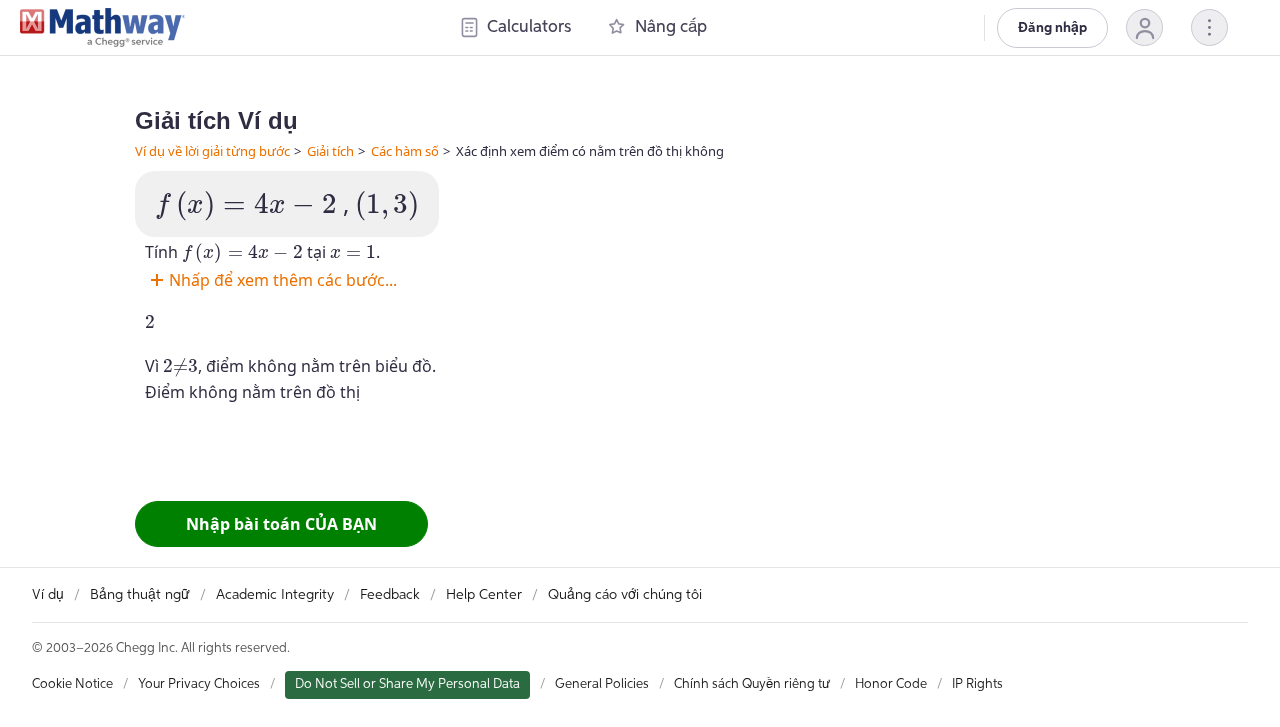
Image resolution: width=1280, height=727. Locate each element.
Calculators (529, 27)
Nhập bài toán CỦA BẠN (281, 524)
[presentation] (246, 206)
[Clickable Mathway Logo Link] (102, 28)
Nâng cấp (671, 27)
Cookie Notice (72, 684)
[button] (1144, 27)
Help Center (484, 595)
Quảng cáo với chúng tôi (625, 595)
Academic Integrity (275, 595)
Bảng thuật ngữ (140, 595)
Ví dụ (48, 595)
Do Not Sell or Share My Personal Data (407, 684)
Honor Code (891, 684)
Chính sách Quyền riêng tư (752, 684)
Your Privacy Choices (199, 684)
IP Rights (977, 684)
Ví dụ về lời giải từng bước (212, 151)
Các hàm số (405, 151)
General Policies (602, 684)
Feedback (390, 595)
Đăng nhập (1052, 28)
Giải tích (330, 151)
